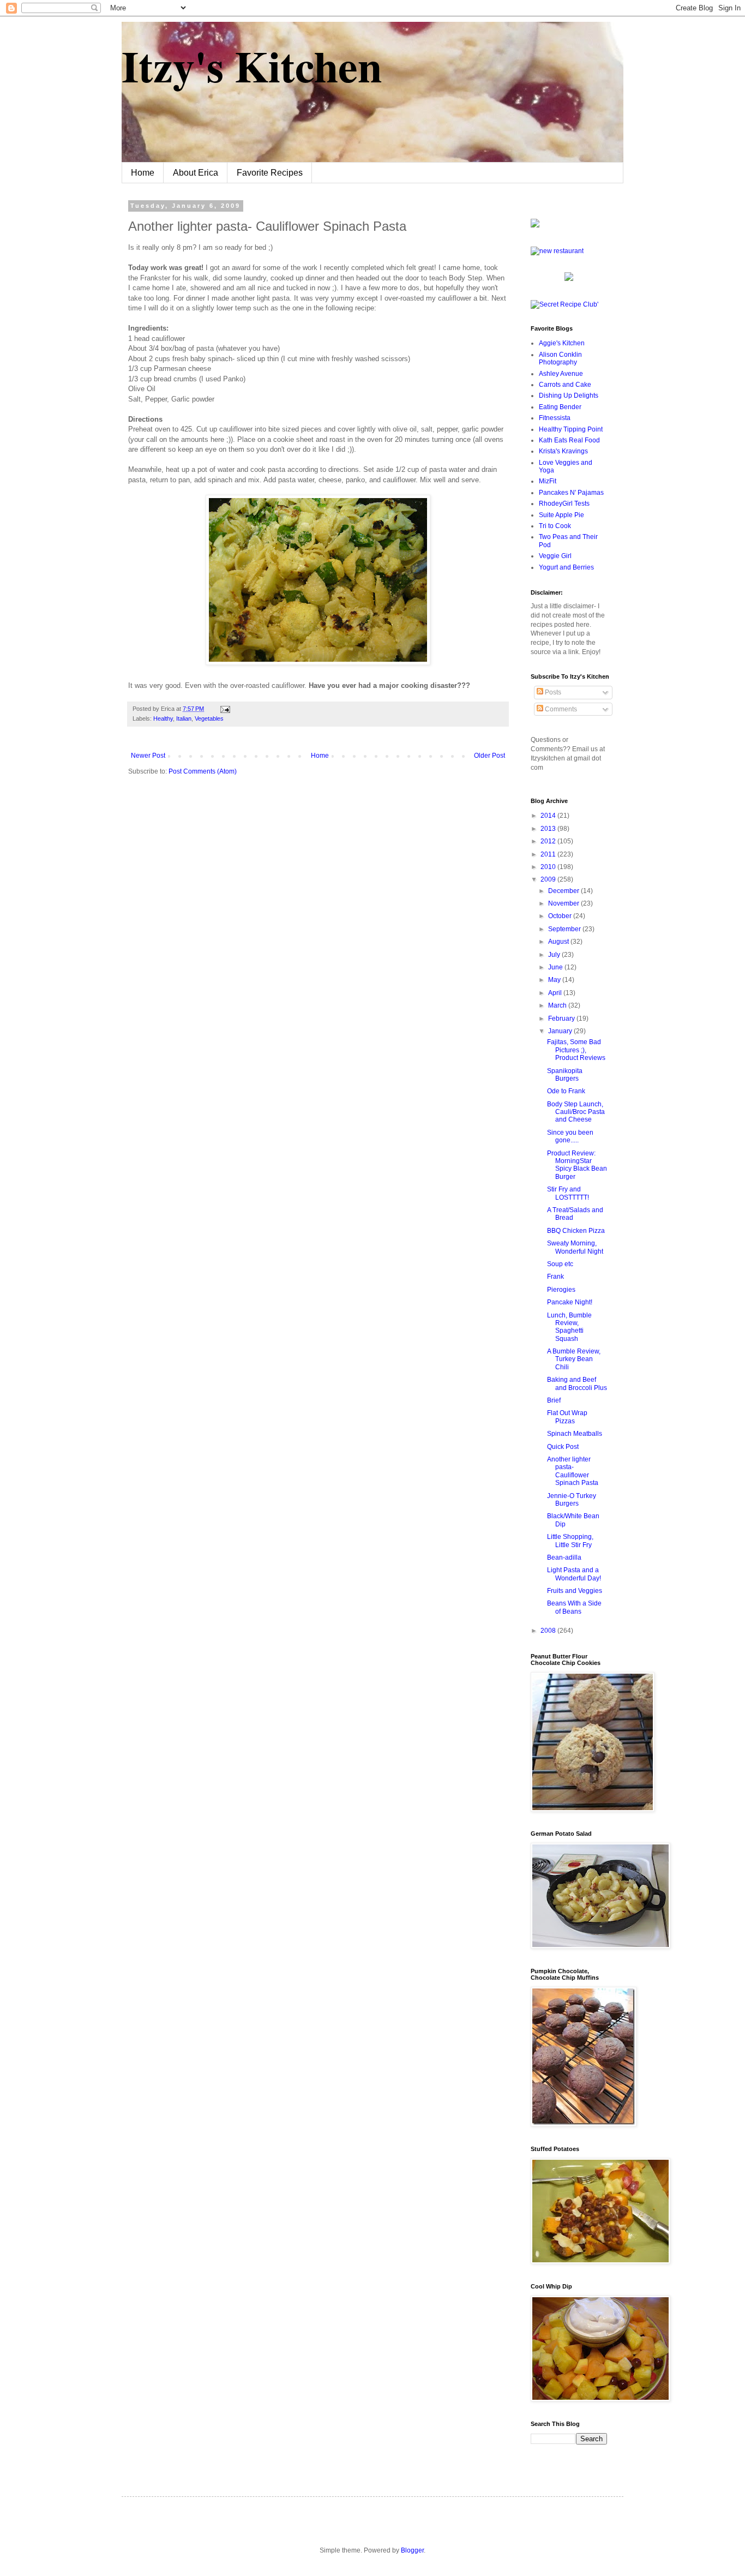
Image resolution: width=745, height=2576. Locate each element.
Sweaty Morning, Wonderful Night (575, 1247)
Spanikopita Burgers (565, 1075)
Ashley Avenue (561, 374)
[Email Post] (224, 709)
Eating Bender (560, 407)
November (564, 903)
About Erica (196, 173)
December (564, 891)
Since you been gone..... (570, 1136)
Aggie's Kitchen (562, 343)
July (555, 955)
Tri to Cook (555, 526)
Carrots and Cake (565, 385)
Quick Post (563, 1447)
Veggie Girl (555, 556)
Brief (554, 1400)
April (556, 993)
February (562, 1019)
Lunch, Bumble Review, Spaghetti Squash (569, 1327)
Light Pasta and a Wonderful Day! (574, 1574)
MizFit (548, 481)
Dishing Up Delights (569, 396)
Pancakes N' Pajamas (571, 493)
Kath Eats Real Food (569, 440)
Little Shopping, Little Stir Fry (570, 1541)
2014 (549, 816)
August (559, 942)
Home (143, 173)
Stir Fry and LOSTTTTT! (568, 1193)
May (555, 980)
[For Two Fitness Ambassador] (535, 225)
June (556, 967)
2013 (549, 829)
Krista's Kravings (563, 451)
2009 (549, 879)
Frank (555, 1277)
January (561, 1031)
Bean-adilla (564, 1557)
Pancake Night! (570, 1302)
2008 (549, 1631)
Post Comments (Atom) (203, 771)
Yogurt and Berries (566, 567)
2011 (549, 854)
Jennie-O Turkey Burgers (572, 1500)
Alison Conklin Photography (560, 358)
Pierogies (561, 1290)
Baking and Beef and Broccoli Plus (577, 1383)
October (561, 916)
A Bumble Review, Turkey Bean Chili (574, 1359)
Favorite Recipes (270, 173)
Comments (560, 709)
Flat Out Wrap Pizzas (567, 1417)
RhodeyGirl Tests (564, 504)
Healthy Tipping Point (571, 429)
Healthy (163, 718)
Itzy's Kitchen (252, 65)
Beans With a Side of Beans (574, 1607)
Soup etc (560, 1264)
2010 (549, 867)
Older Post (489, 756)
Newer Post (148, 756)
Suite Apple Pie (561, 515)
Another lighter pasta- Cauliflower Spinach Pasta (573, 1471)
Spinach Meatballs (575, 1434)
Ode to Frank (566, 1091)
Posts (552, 692)
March (558, 1005)
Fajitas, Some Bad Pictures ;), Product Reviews (576, 1050)
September (565, 929)
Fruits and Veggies (575, 1591)
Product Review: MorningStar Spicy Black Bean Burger (577, 1165)
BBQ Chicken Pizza (576, 1231)
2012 (549, 841)
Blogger (412, 2550)
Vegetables (209, 718)
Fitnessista (555, 418)
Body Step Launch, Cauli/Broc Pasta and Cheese (576, 1112)
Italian (184, 718)
